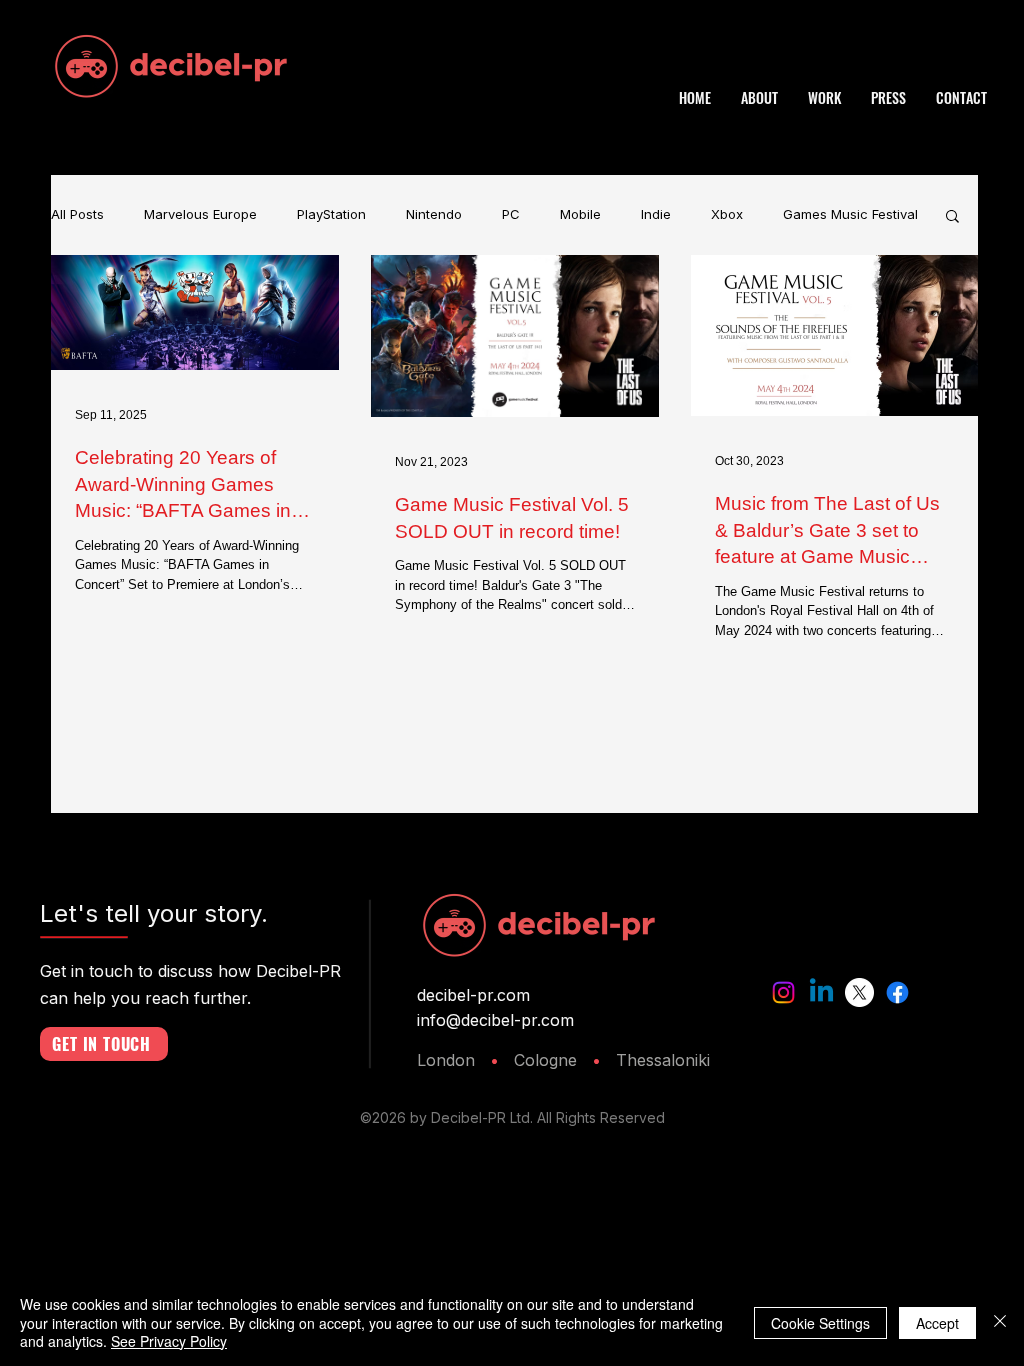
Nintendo (434, 214)
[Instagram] (783, 992)
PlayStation (331, 214)
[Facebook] (897, 992)
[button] (952, 217)
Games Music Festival (850, 214)
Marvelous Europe (200, 214)
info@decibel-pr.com (495, 1020)
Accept (937, 1323)
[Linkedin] (821, 992)
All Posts (77, 214)
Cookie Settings (820, 1323)
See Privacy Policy (169, 1341)
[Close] (1000, 1322)
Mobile (580, 214)
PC (511, 214)
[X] (859, 992)
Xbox (727, 214)
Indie (656, 214)
